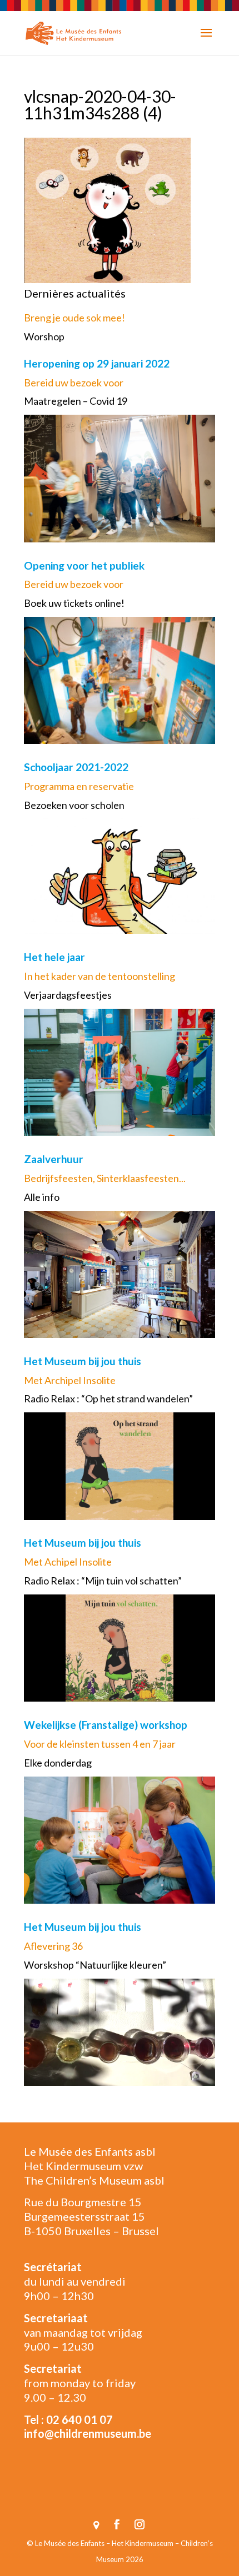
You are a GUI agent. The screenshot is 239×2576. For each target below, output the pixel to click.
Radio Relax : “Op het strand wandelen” (108, 1398)
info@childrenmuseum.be (88, 2433)
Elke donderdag (58, 1763)
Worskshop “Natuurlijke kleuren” (95, 1965)
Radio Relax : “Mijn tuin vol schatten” (103, 1581)
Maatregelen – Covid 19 (76, 401)
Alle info (42, 1197)
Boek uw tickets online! (74, 603)
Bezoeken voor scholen (74, 805)
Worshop (44, 336)
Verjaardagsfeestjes (68, 995)
